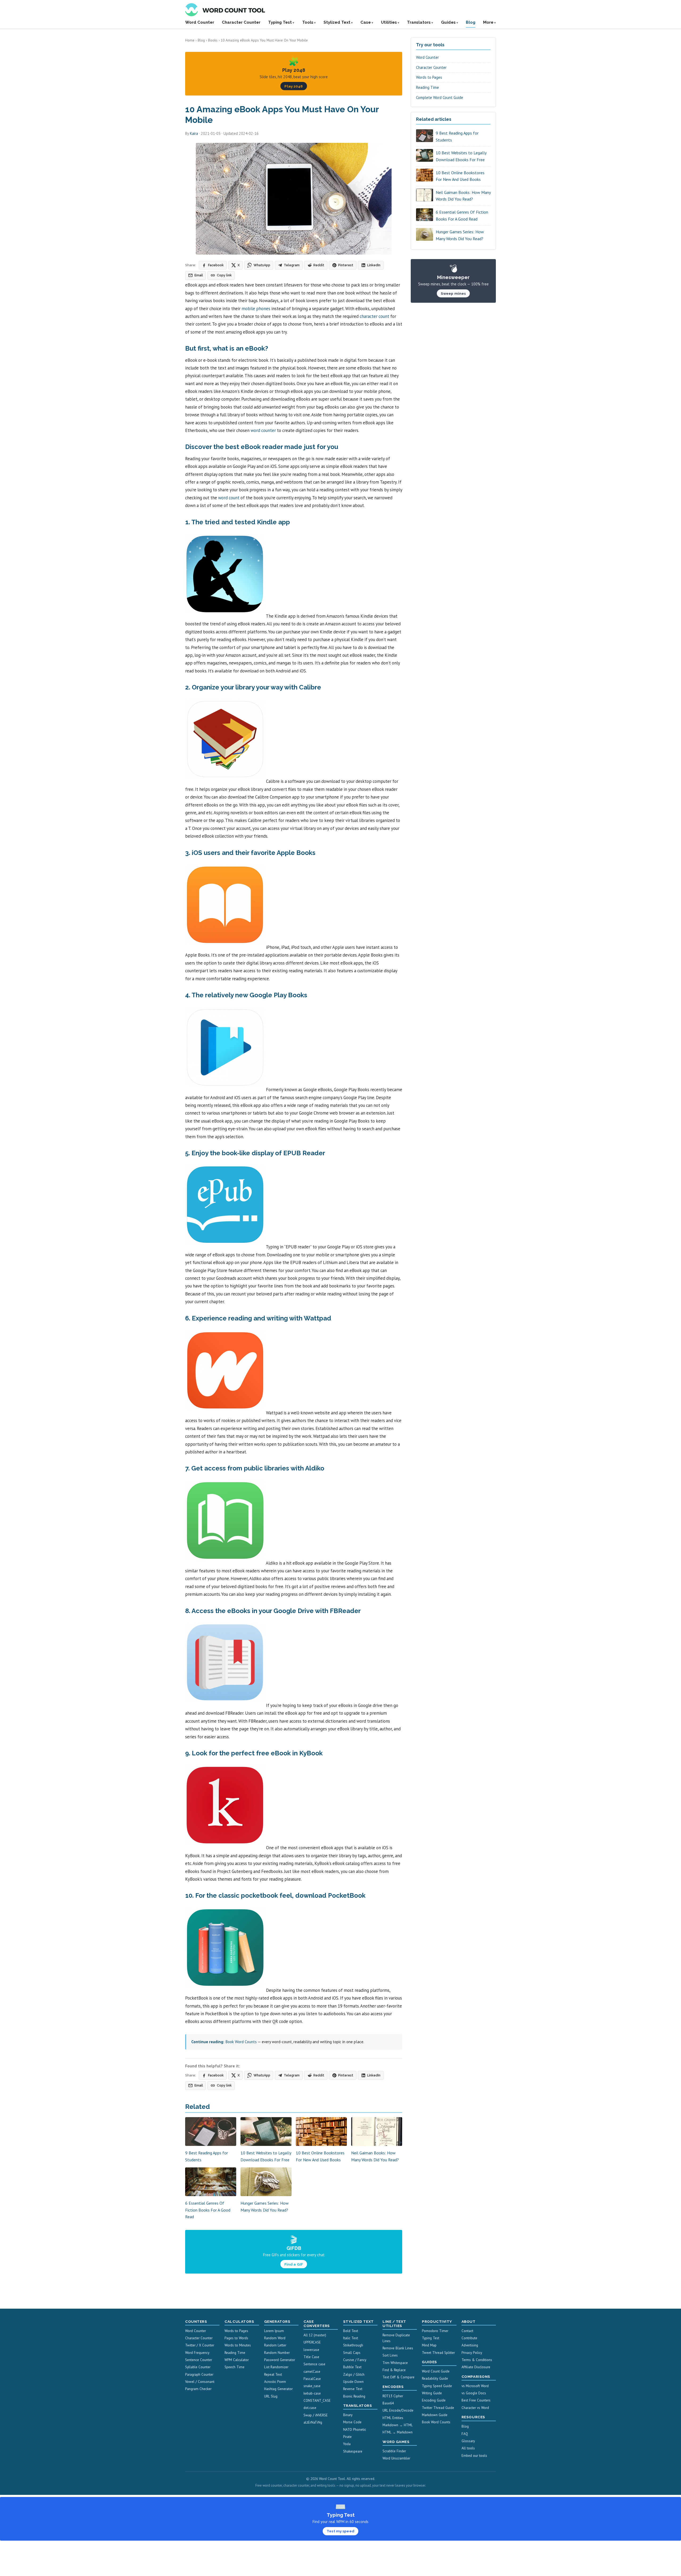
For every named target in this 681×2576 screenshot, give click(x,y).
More (488, 22)
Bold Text (351, 2331)
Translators (419, 22)
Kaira (194, 133)
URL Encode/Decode (398, 2410)
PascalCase (312, 2379)
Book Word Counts (241, 2042)
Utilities (389, 22)
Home (190, 40)
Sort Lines (390, 2355)
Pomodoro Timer (435, 2331)
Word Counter (200, 22)
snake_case (312, 2386)
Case (366, 22)
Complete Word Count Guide (440, 97)
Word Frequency (197, 2353)
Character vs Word (475, 2408)
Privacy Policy (472, 2353)
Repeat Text (273, 2375)
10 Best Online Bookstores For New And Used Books (460, 176)
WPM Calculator (237, 2360)
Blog (471, 22)
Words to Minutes (238, 2345)
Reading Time (427, 87)
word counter (263, 430)
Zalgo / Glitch (354, 2375)
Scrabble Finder (394, 2451)
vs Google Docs (474, 2393)
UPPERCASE (312, 2342)
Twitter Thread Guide (438, 2408)
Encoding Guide (434, 2400)
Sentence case (314, 2364)
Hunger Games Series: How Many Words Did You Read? (460, 235)
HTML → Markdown (398, 2432)
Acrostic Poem (275, 2382)
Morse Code (352, 2422)
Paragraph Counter (199, 2375)
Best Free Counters (476, 2400)
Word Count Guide (436, 2371)
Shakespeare (353, 2451)
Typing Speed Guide (437, 2386)
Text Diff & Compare (398, 2377)
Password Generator (280, 2360)
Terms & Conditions (477, 2360)
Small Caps (352, 2353)
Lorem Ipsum (274, 2331)
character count (374, 316)
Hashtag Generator (278, 2389)
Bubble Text (352, 2367)
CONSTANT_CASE (317, 2401)
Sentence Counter (199, 2360)
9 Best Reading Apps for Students (457, 136)
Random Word (275, 2338)
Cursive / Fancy (355, 2360)
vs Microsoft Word (475, 2386)
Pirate (347, 2437)
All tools (468, 2448)
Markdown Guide (435, 2415)
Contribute (469, 2338)
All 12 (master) (315, 2335)
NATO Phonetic (355, 2430)
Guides (448, 22)
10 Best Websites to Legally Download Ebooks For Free (461, 156)
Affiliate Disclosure (476, 2367)
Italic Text (351, 2338)
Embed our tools (474, 2456)
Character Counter (241, 22)
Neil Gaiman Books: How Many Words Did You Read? (463, 196)
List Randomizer (276, 2367)
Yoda (347, 2444)
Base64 (388, 2403)
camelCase (312, 2372)
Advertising (470, 2345)
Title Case (311, 2357)
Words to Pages (429, 77)
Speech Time (234, 2367)
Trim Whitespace (395, 2363)
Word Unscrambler (396, 2458)
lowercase (311, 2350)
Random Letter (275, 2345)
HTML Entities (393, 2418)
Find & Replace (394, 2370)
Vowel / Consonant (200, 2382)
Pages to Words (236, 2338)
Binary (348, 2415)
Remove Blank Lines (398, 2348)
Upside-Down (353, 2382)
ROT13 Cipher (393, 2396)
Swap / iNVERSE (316, 2415)
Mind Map (429, 2345)
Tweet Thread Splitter (438, 2353)
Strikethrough (353, 2345)
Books (213, 40)
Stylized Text (337, 22)
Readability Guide (435, 2378)
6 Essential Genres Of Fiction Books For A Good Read (208, 2210)
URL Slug (271, 2396)
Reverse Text (353, 2389)
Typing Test (280, 22)
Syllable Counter (198, 2367)
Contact (467, 2331)
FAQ (465, 2434)
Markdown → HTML (398, 2425)
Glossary (468, 2441)
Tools (308, 22)
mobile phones (256, 309)
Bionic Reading (354, 2396)
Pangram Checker (198, 2389)
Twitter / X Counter (200, 2345)
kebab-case (312, 2393)
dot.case (310, 2408)
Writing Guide (432, 2393)
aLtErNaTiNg (313, 2422)
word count (229, 498)
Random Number (277, 2353)
